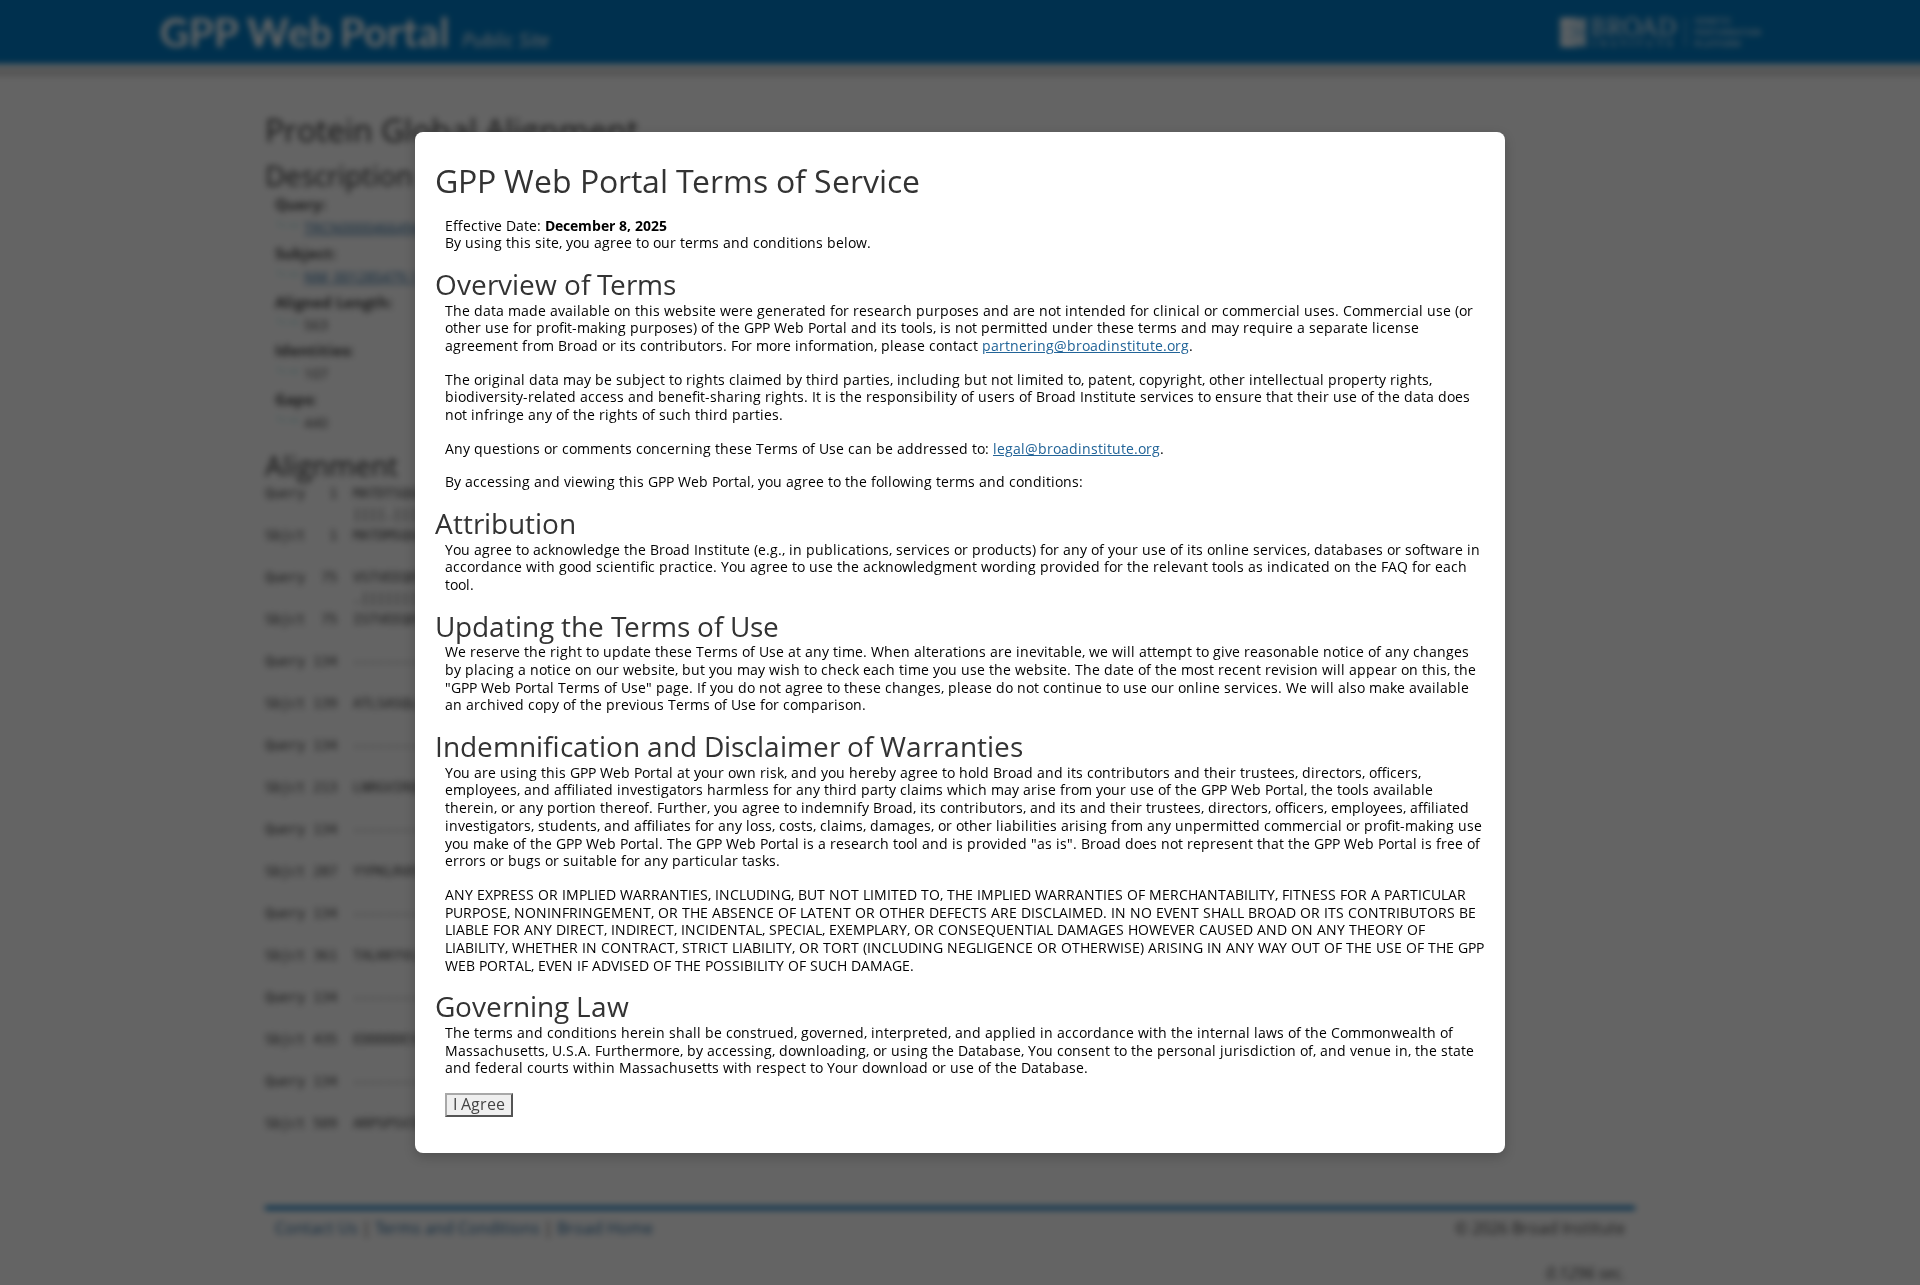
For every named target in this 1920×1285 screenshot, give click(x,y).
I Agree (479, 1104)
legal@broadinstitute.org (1076, 448)
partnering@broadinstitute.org (1085, 345)
